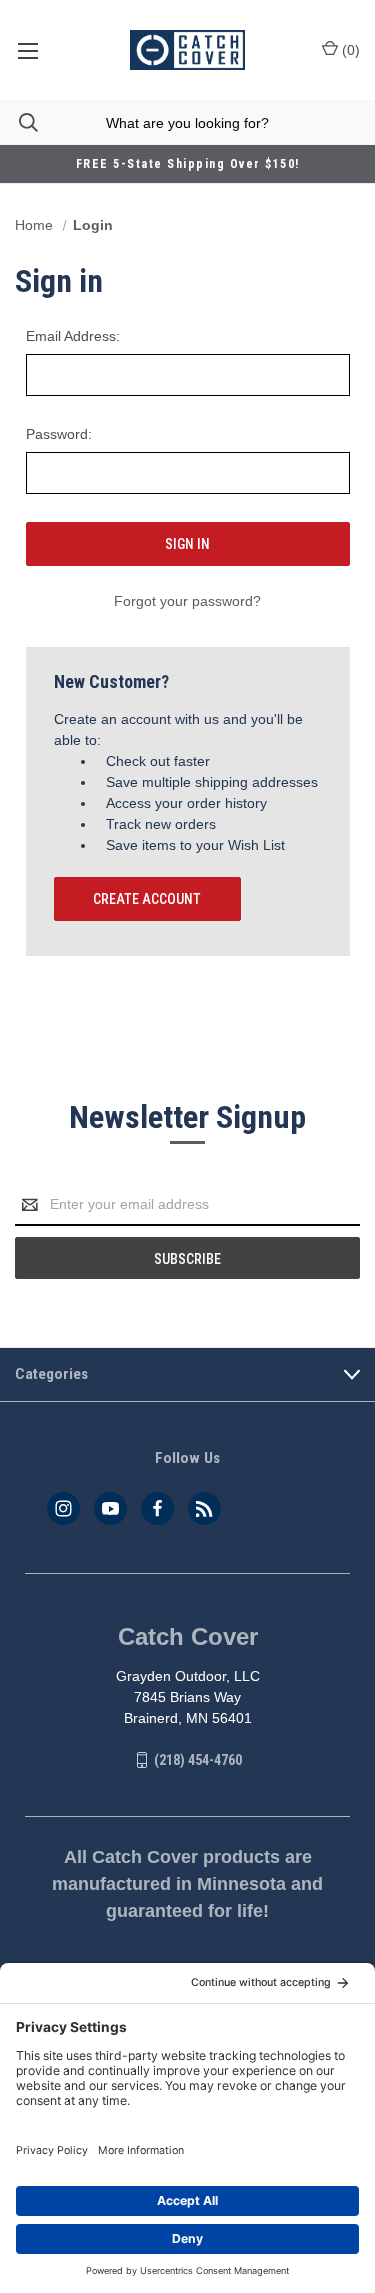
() (349, 50)
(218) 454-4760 (198, 1760)
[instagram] (63, 1508)
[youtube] (110, 1508)
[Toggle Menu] (27, 50)
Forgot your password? (187, 601)
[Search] (19, 122)
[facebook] (157, 1508)
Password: (59, 434)
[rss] (204, 1508)
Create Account (147, 899)
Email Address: (73, 336)
